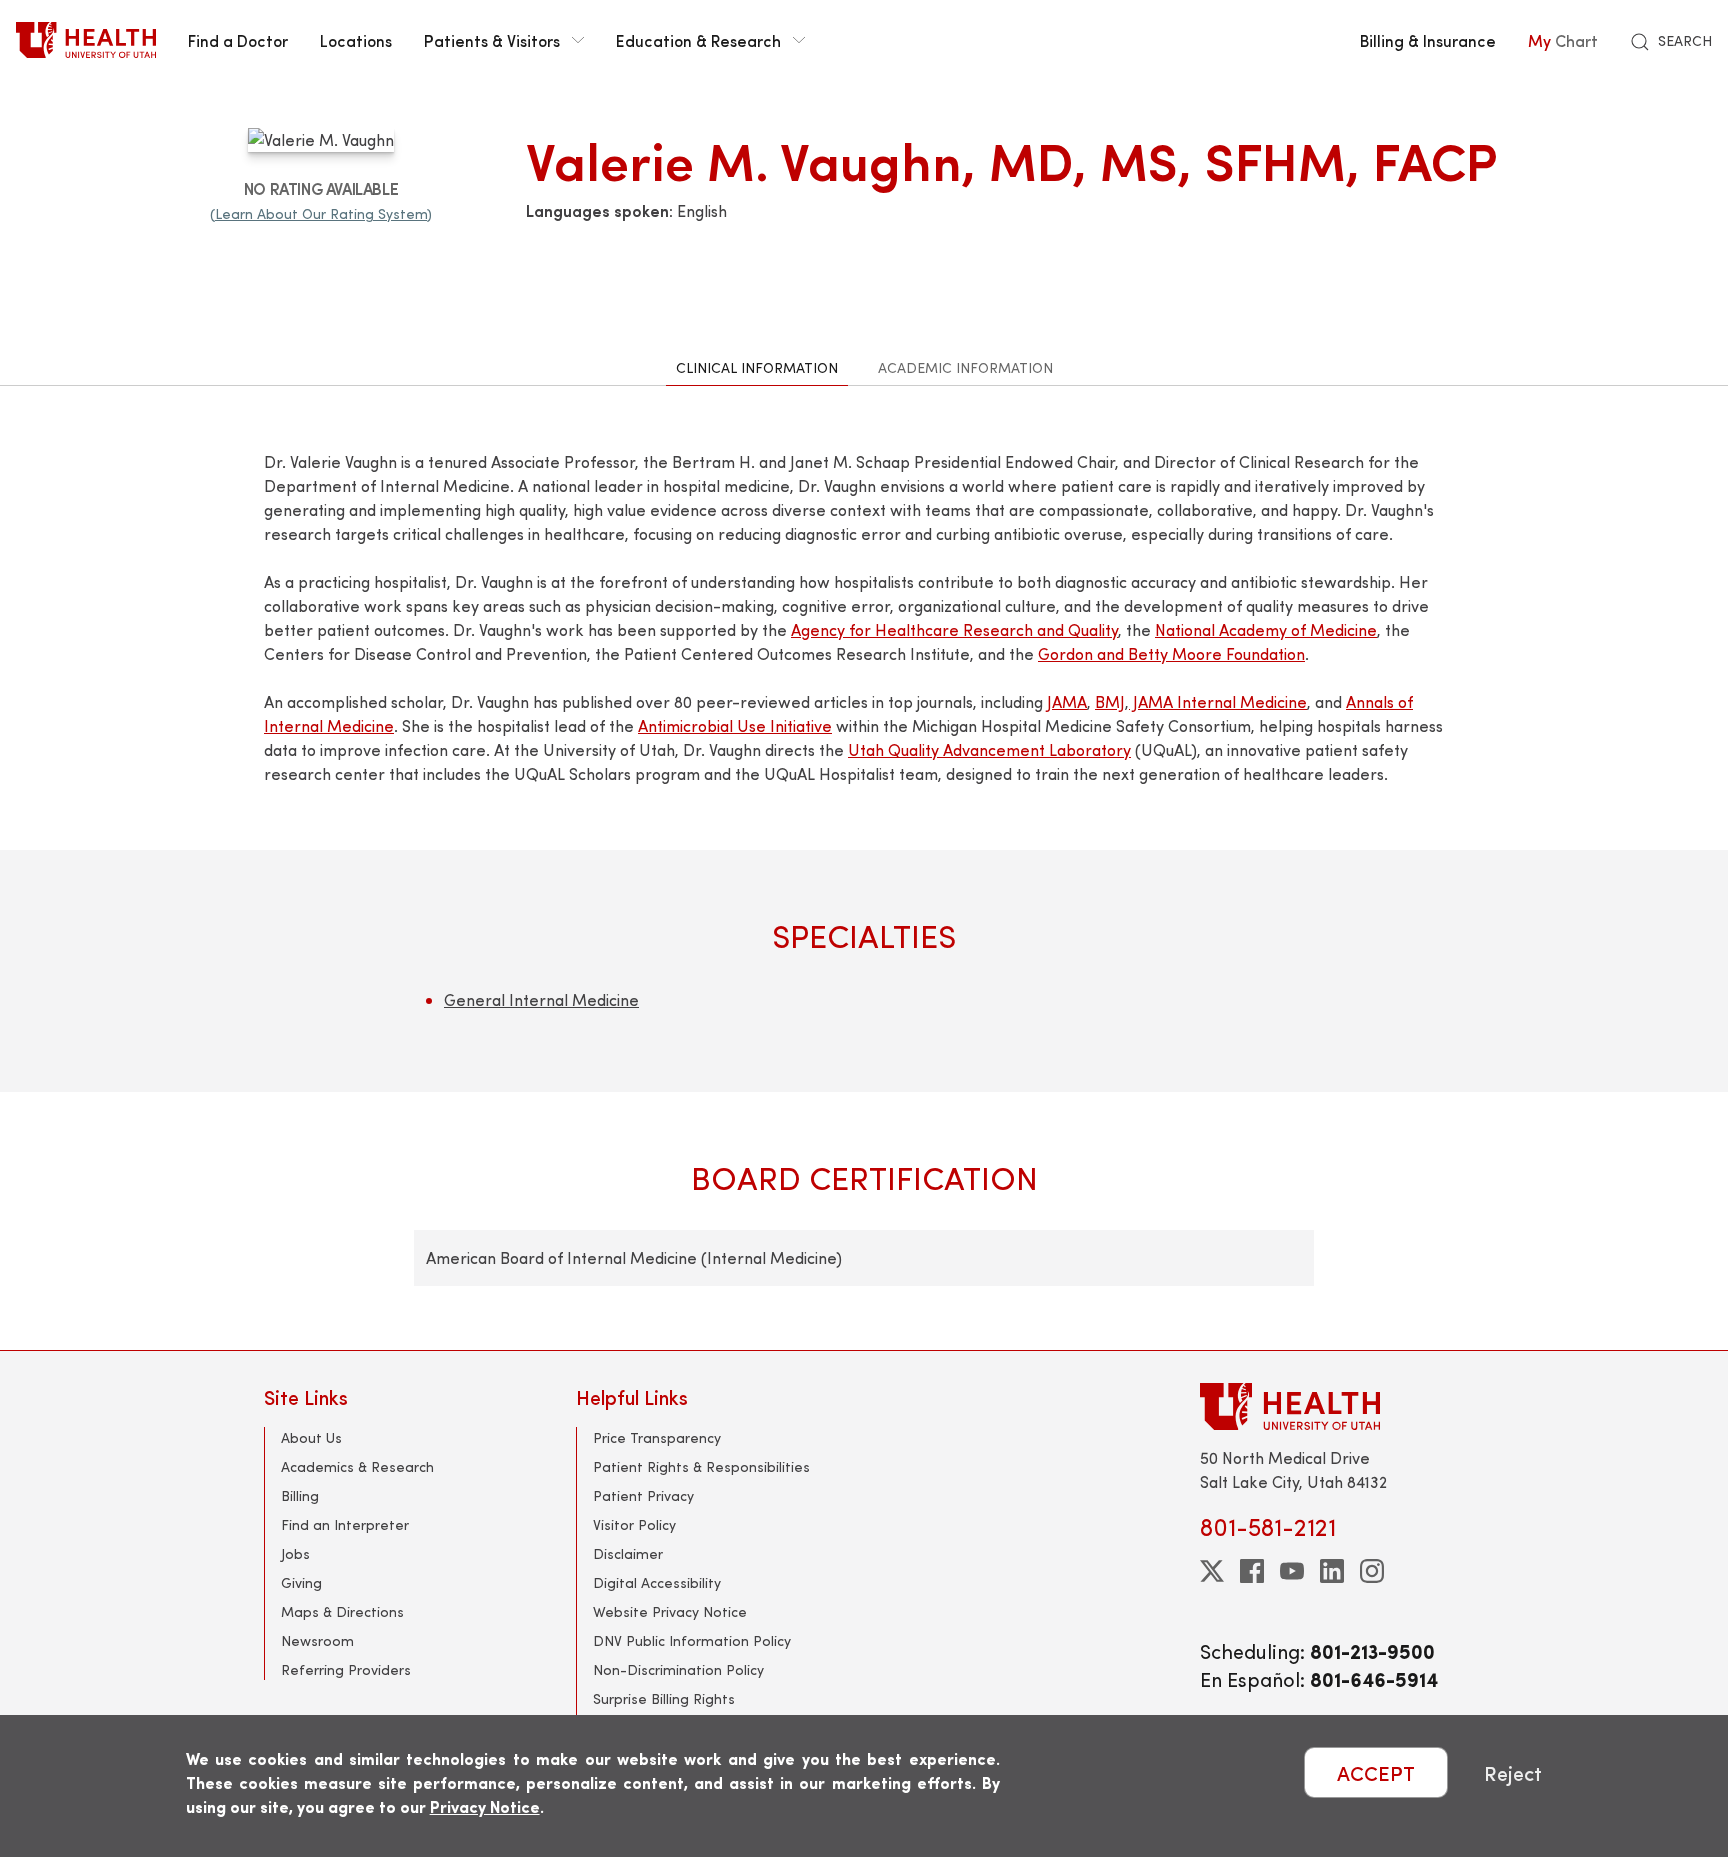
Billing (300, 1495)
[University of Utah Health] (86, 40)
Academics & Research (357, 1466)
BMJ (1110, 701)
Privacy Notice (485, 1806)
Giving (301, 1582)
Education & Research (698, 40)
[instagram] (1372, 1571)
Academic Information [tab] (965, 367)
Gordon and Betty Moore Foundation (1171, 653)
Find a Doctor (238, 40)
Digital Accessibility (657, 1582)
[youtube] (1292, 1571)
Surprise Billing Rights (664, 1698)
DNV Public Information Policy (692, 1640)
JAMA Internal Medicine (1218, 701)
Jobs (295, 1553)
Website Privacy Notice (670, 1611)
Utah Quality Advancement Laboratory (989, 749)
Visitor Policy (634, 1524)
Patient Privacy (643, 1495)
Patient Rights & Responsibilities (701, 1466)
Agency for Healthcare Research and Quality (954, 629)
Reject (1513, 1772)
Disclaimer (628, 1553)
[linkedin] (1332, 1571)
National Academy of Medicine (1266, 629)
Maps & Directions (342, 1611)
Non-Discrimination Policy (678, 1669)
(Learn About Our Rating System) (321, 213)
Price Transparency (657, 1437)
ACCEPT (1376, 1772)
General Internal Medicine (541, 999)
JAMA (1067, 701)
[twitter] (1212, 1571)
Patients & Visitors (492, 40)
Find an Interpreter (345, 1524)
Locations (356, 40)
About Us (311, 1437)
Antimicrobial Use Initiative (735, 725)
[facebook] (1252, 1571)
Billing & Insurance (1428, 40)
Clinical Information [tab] (757, 367)
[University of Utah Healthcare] (1332, 1406)
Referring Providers (346, 1669)
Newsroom (317, 1640)
